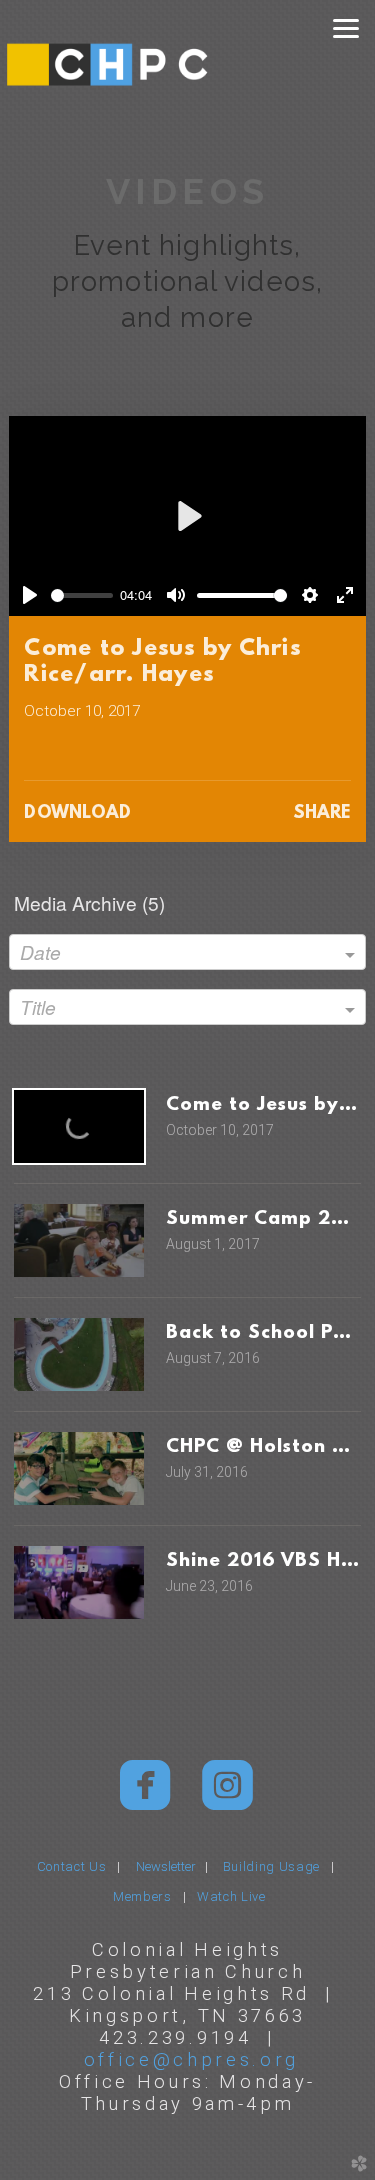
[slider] (81, 595)
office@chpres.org (192, 2059)
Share (322, 814)
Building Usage (271, 1866)
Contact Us (72, 1866)
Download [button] (77, 814)
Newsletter (170, 1866)
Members (142, 1896)
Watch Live (231, 1896)
